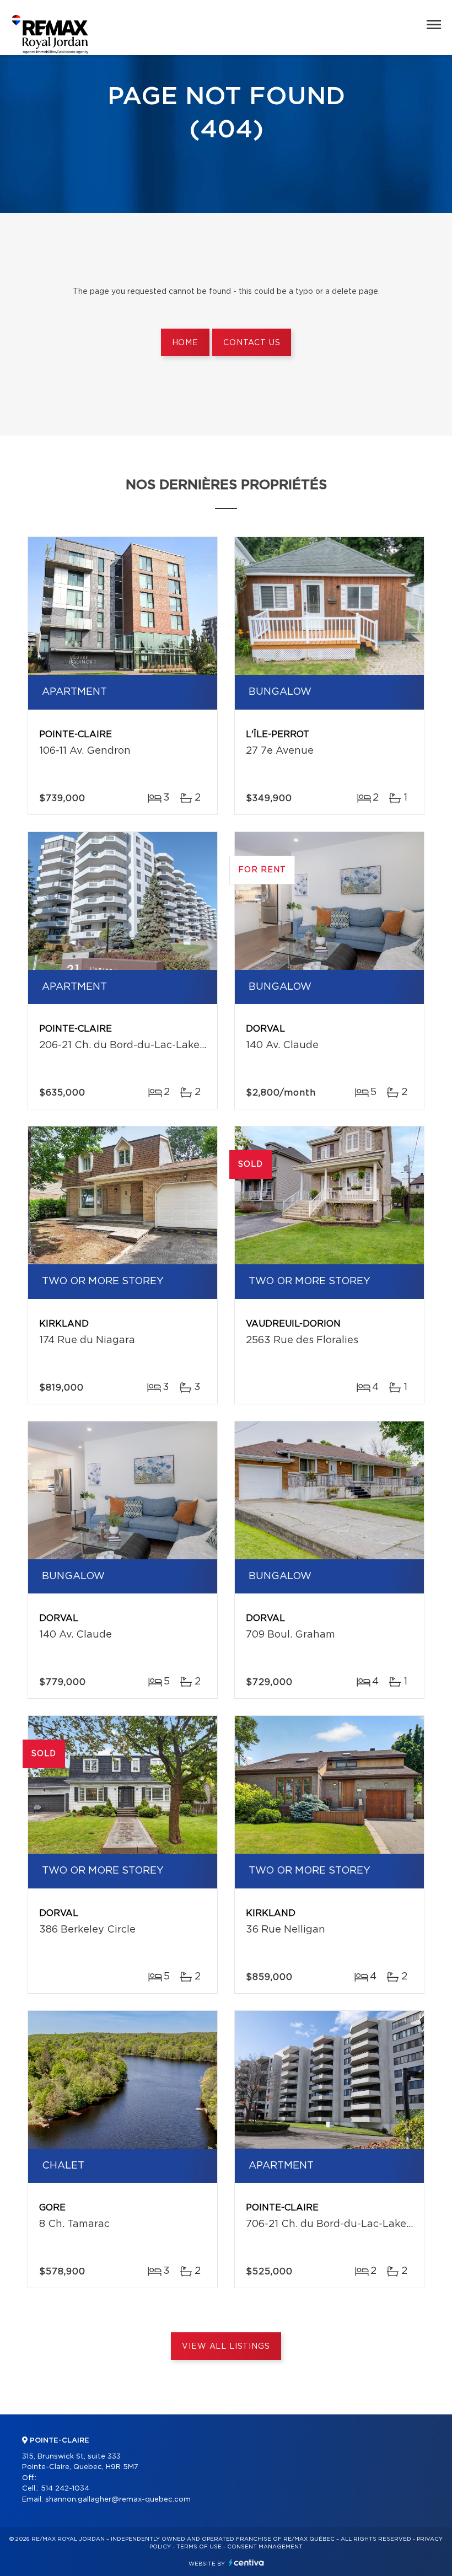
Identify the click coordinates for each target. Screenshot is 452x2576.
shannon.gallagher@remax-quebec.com (118, 2500)
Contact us (252, 343)
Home (185, 343)
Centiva (246, 2562)
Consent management (265, 2547)
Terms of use (199, 2547)
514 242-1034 (65, 2489)
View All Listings (226, 2347)
